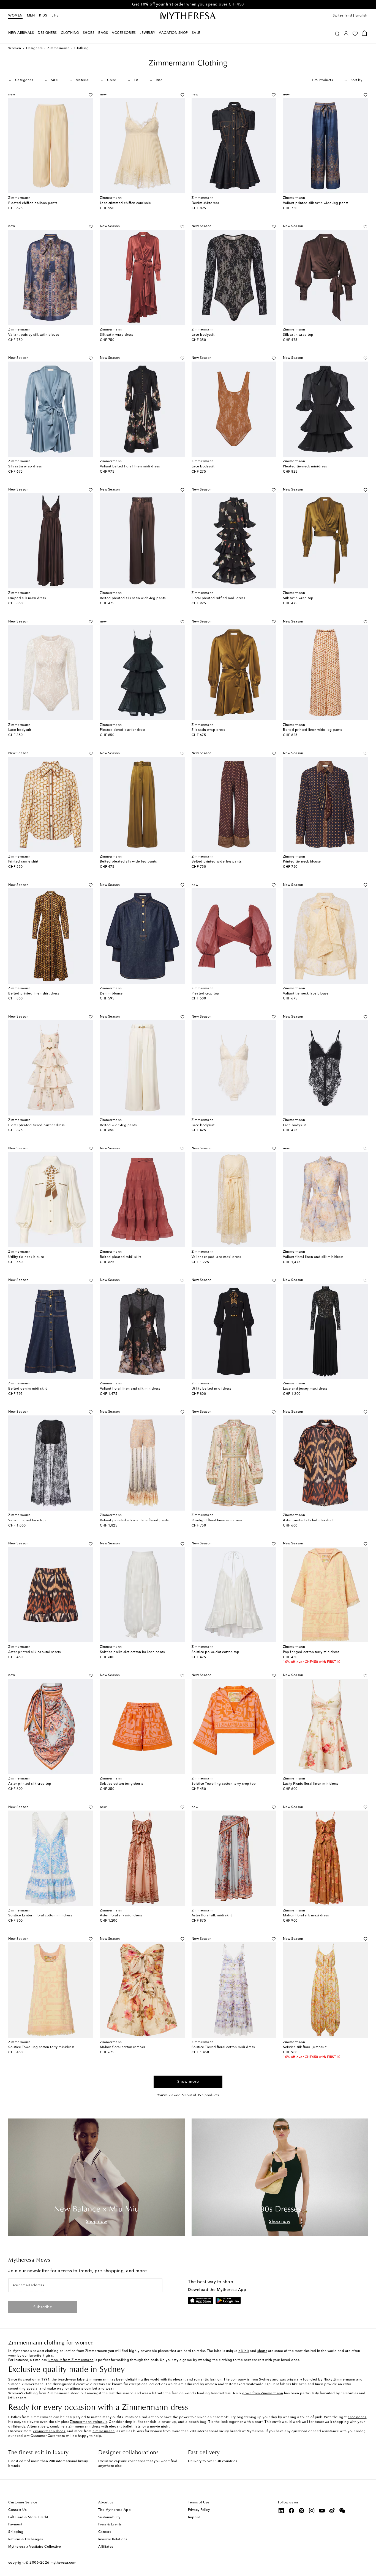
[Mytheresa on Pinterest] (302, 2511)
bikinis (244, 2351)
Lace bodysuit (203, 335)
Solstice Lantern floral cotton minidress (40, 1916)
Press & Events (110, 2525)
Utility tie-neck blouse (26, 1257)
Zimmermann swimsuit (88, 2422)
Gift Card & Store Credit (28, 2517)
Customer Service (23, 2503)
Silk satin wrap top (298, 335)
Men (31, 16)
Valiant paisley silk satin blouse (34, 335)
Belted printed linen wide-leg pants (313, 730)
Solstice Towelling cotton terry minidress (41, 2047)
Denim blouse (111, 994)
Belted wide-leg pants (118, 1125)
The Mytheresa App (115, 2510)
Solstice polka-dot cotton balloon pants (132, 1652)
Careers (105, 2532)
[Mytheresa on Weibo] (332, 2511)
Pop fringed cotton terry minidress (311, 1652)
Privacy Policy (199, 2510)
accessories (357, 2417)
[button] (337, 33)
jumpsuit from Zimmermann (71, 2360)
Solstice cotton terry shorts (122, 1784)
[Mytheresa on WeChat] (342, 2511)
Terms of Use (199, 2503)
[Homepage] (188, 16)
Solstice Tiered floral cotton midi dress (223, 2047)
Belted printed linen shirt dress (34, 994)
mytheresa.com (63, 2563)
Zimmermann (58, 48)
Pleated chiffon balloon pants (33, 203)
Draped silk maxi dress (27, 598)
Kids (43, 16)
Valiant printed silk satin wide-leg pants (316, 203)
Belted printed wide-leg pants (217, 862)
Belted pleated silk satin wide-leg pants (133, 598)
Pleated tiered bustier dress (123, 730)
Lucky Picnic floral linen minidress (311, 1784)
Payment (15, 2525)
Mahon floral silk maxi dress (306, 1916)
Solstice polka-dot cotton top (216, 1652)
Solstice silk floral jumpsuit (305, 2047)
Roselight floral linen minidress (217, 1520)
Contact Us (17, 2510)
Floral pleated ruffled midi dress (218, 598)
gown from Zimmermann (263, 2393)
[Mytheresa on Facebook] (291, 2511)
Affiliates (106, 2547)
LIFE (55, 16)
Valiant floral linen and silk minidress (313, 1257)
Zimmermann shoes (49, 2431)
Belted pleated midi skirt (121, 1257)
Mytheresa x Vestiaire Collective (35, 2547)
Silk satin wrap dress (117, 335)
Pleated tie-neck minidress (305, 467)
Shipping (16, 2532)
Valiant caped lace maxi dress (216, 1257)
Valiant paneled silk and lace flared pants (134, 1520)
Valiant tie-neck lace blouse (306, 994)
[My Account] (346, 33)
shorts (262, 2351)
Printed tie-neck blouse (302, 862)
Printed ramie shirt (23, 862)
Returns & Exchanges (26, 2539)
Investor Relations (113, 2539)
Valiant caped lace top (27, 1520)
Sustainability (109, 2517)
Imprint (194, 2517)
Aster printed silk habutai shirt (308, 1520)
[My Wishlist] (355, 33)
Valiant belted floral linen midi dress (130, 467)
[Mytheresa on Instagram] (312, 2511)
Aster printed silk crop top (30, 1784)
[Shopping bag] (364, 33)
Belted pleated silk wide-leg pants (128, 862)
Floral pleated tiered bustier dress (36, 1125)
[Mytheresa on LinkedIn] (281, 2511)
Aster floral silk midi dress (121, 1916)
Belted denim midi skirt (28, 1389)
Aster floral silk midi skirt (212, 1916)
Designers (34, 48)
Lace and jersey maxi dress (305, 1389)
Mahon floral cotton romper (123, 2047)
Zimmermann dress (84, 2427)
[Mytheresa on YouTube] (322, 2511)
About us (106, 2503)
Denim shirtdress (205, 203)
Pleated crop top (205, 994)
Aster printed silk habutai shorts (35, 1652)
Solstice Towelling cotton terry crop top (224, 1784)
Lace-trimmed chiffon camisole (126, 203)
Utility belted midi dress (212, 1389)
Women (15, 16)
